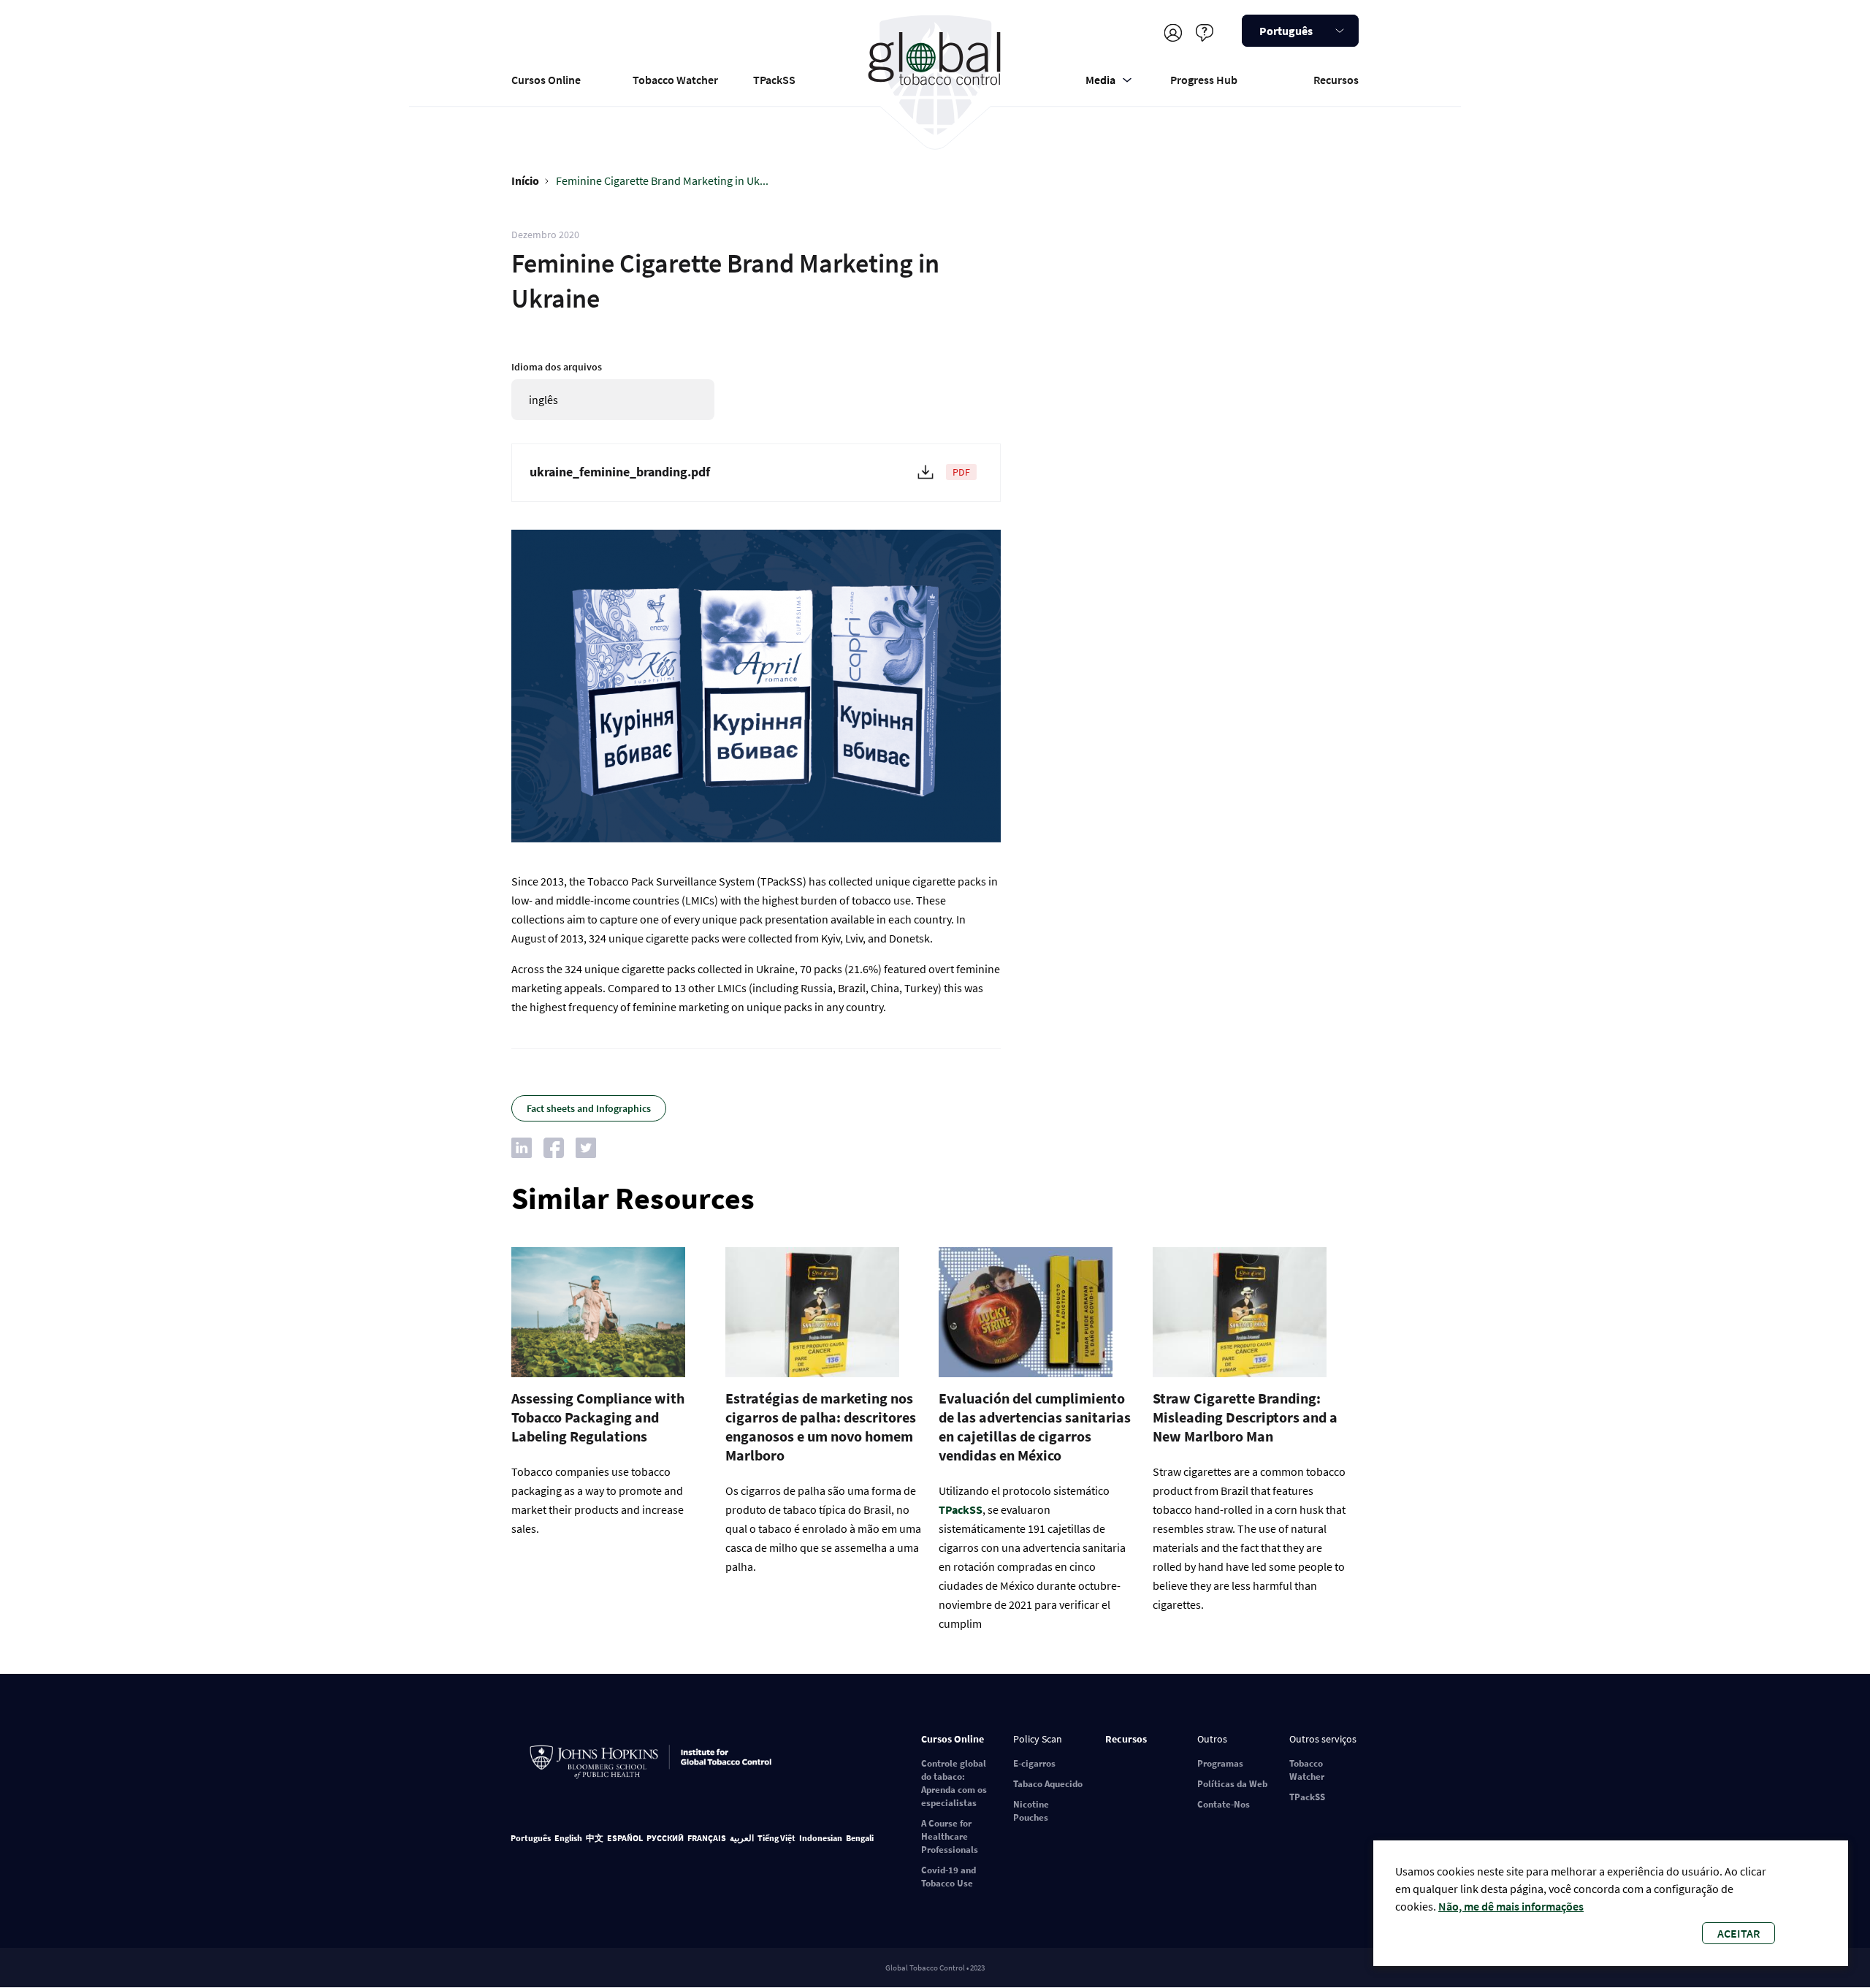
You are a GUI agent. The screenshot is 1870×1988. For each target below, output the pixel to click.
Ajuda (1204, 33)
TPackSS (774, 80)
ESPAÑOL (625, 1838)
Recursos (1336, 80)
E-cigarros (1034, 1763)
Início (525, 180)
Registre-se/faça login (1173, 33)
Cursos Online (546, 80)
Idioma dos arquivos (557, 367)
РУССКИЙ (665, 1838)
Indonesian (821, 1838)
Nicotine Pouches (1031, 1811)
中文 (595, 1838)
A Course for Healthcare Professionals (950, 1836)
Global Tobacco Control (935, 76)
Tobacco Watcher (675, 80)
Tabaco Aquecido (1048, 1784)
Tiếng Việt (776, 1838)
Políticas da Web (1232, 1784)
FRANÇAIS (707, 1838)
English (568, 1838)
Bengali (860, 1838)
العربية (742, 1838)
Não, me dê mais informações (1511, 1906)
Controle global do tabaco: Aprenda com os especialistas (954, 1783)
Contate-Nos (1224, 1804)
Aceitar (1739, 1933)
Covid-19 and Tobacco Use (949, 1877)
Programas (1220, 1763)
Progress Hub (1204, 80)
